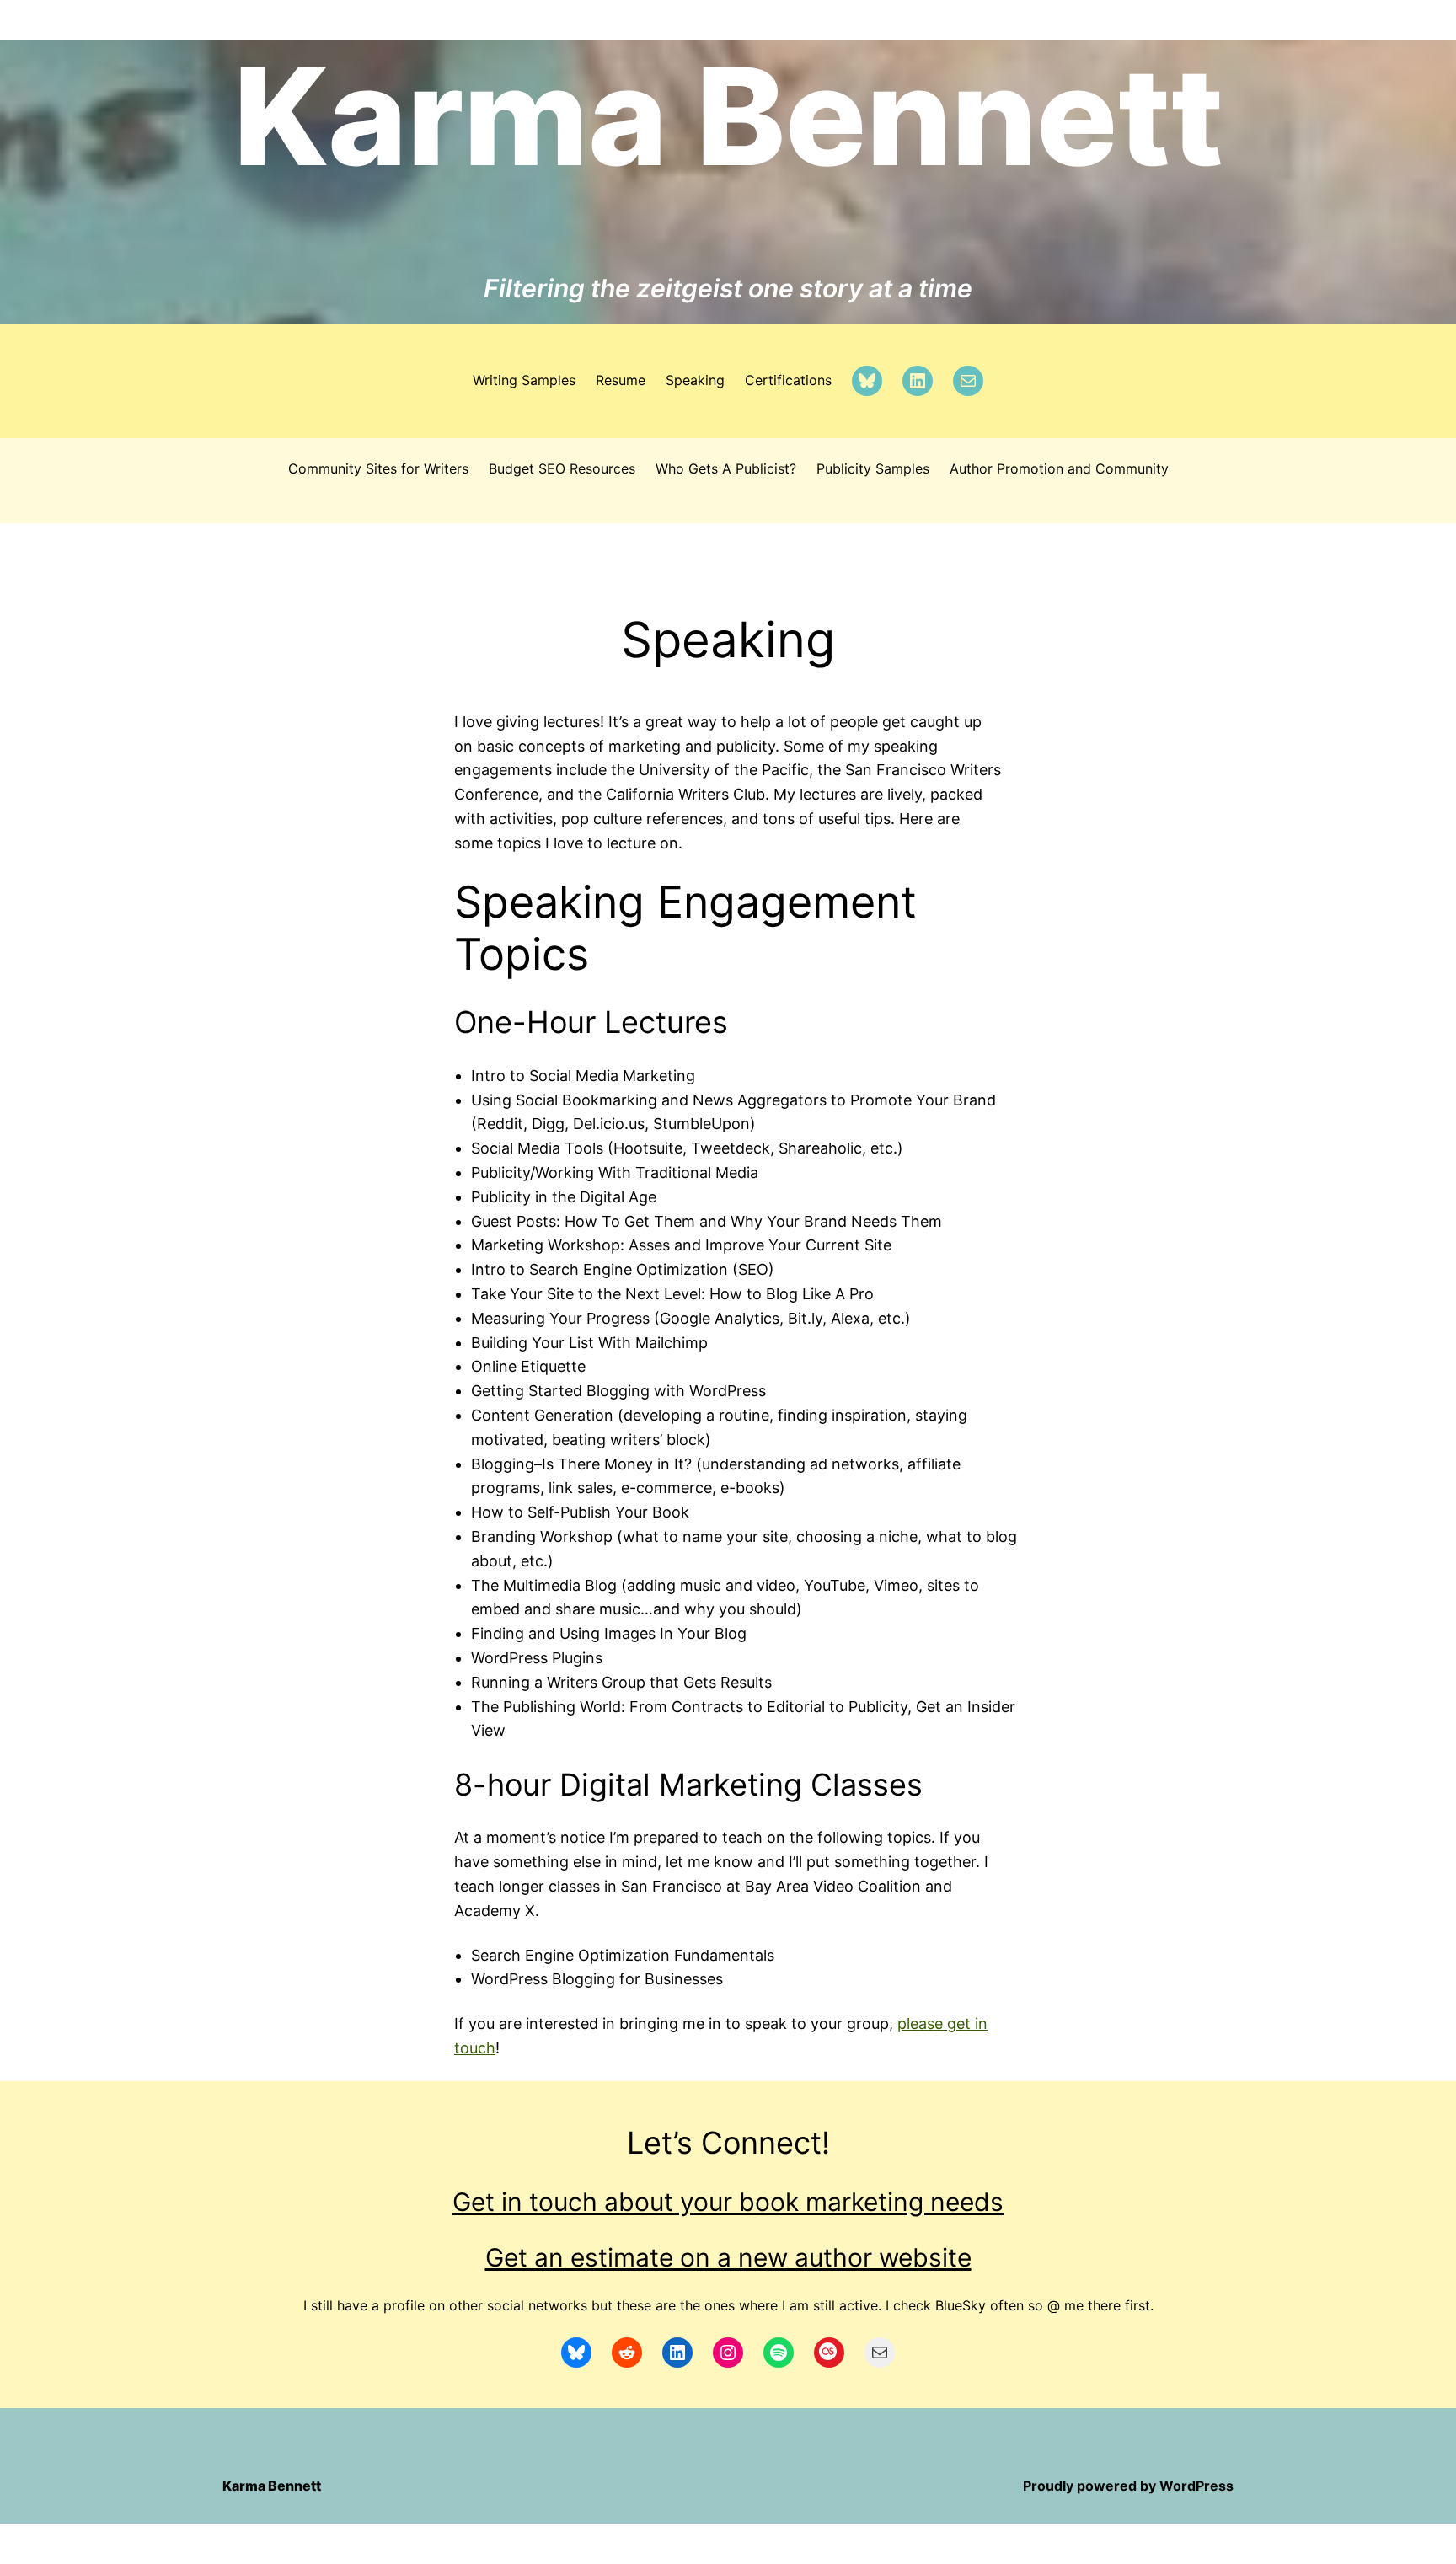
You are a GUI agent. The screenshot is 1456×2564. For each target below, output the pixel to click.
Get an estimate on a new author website (728, 2257)
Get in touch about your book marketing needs (728, 2202)
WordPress (1196, 2486)
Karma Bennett (728, 116)
